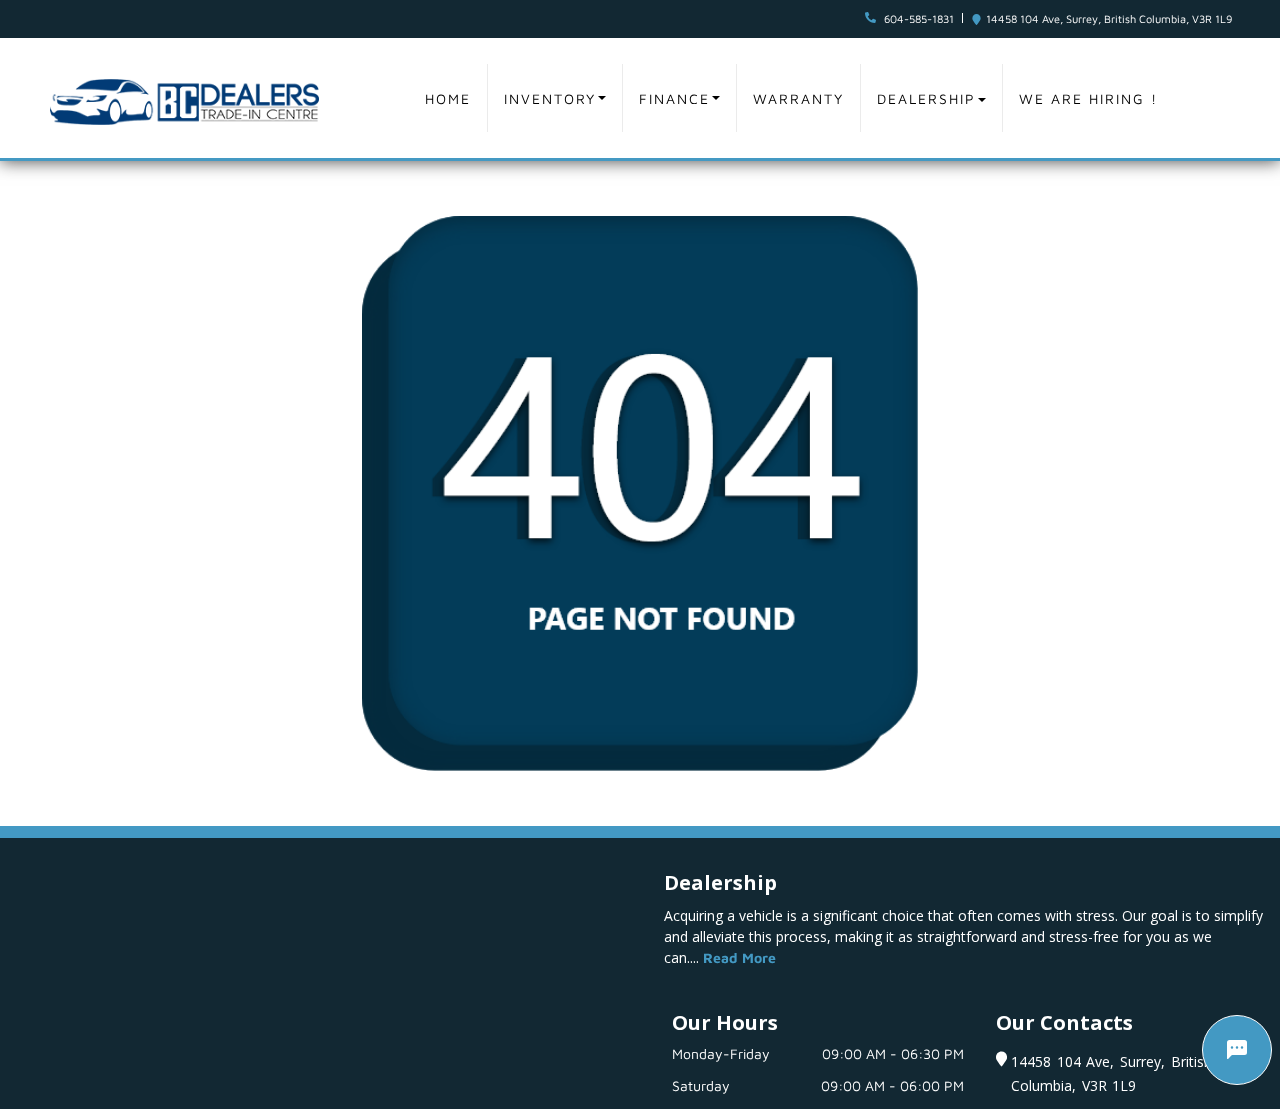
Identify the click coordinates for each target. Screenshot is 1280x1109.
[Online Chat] (1237, 1050)
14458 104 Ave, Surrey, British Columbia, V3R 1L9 (1109, 18)
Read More (739, 957)
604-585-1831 (919, 18)
